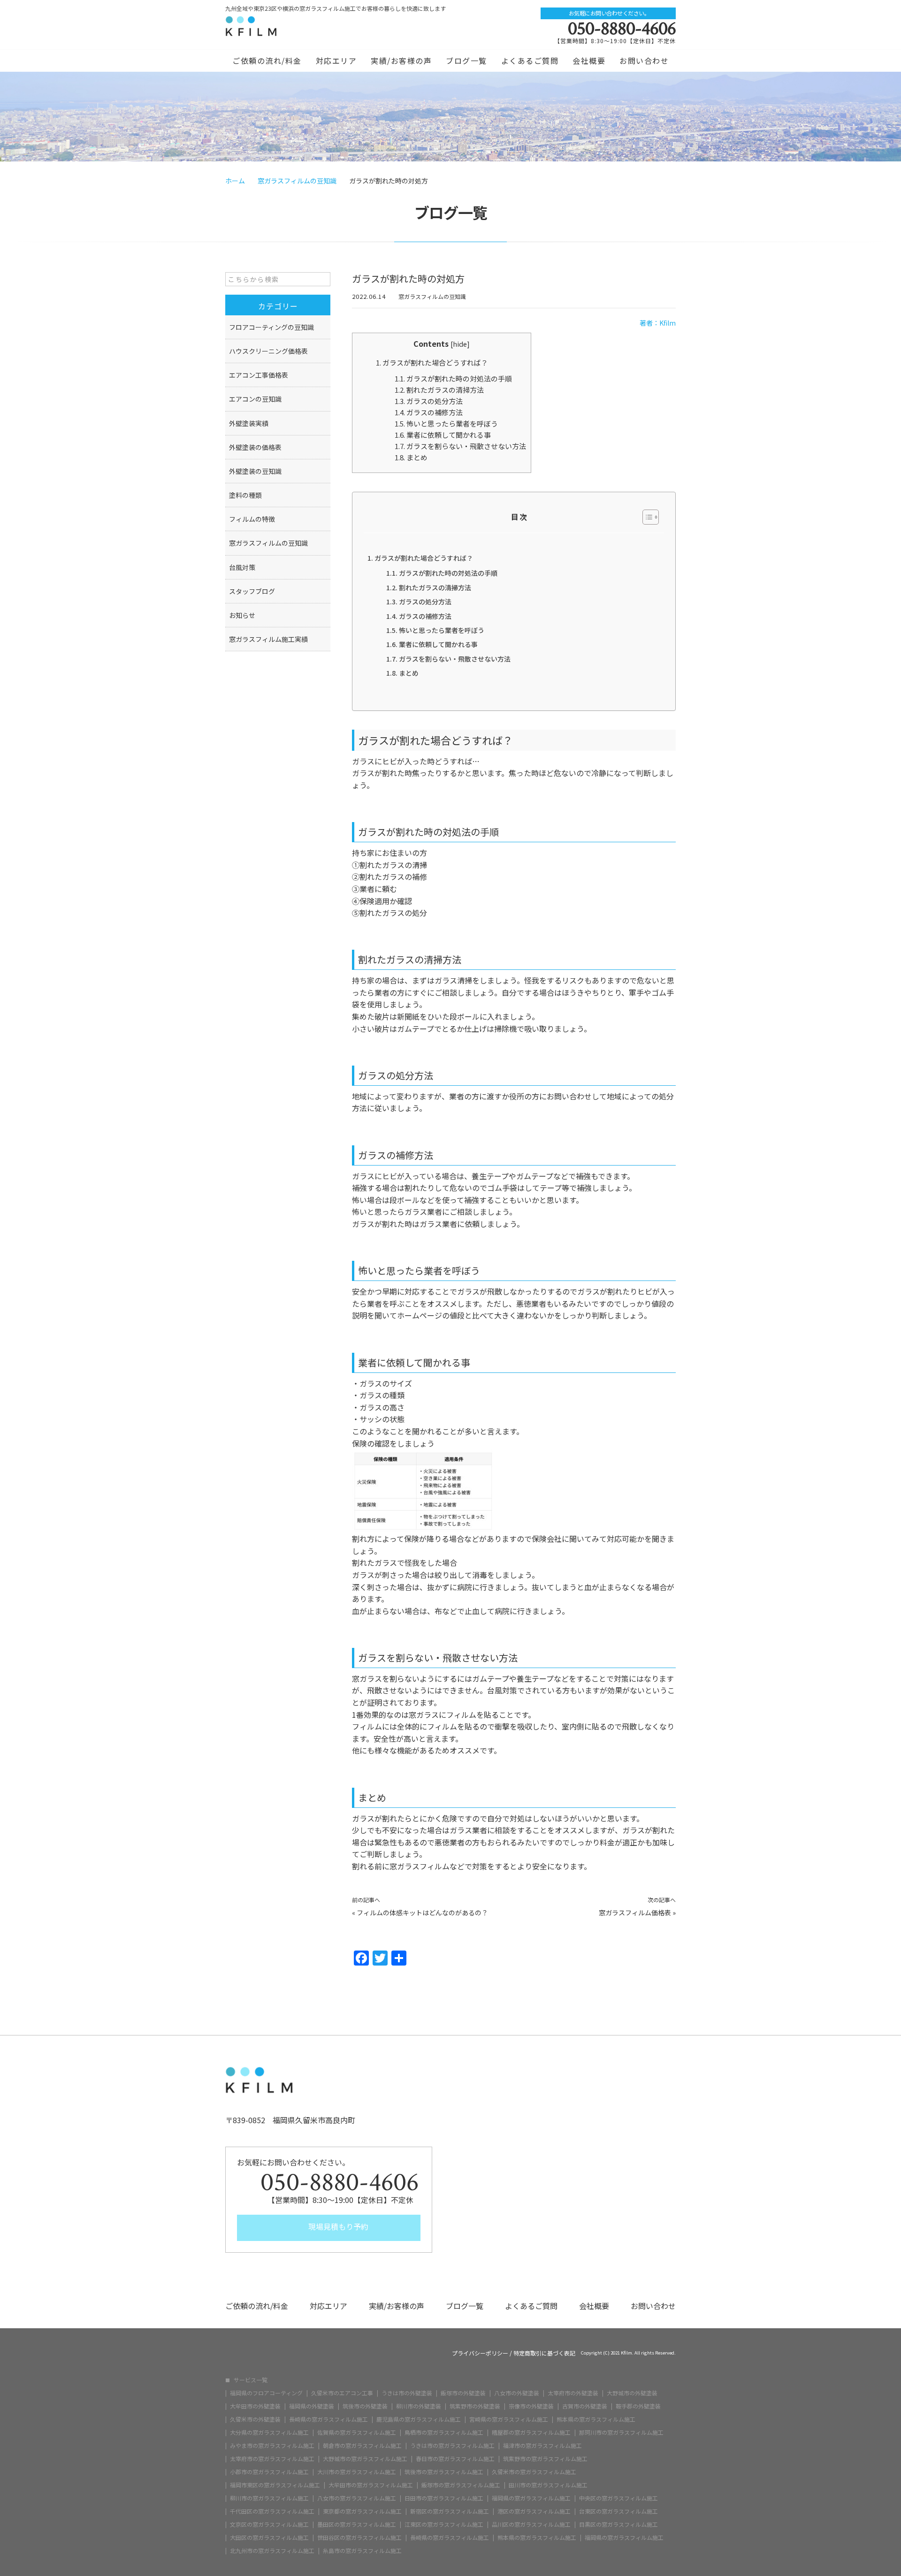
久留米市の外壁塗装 (255, 2419)
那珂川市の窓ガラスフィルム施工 (621, 2432)
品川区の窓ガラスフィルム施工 (531, 2524)
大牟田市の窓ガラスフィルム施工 (371, 2485)
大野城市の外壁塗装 (632, 2393)
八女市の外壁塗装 (517, 2393)
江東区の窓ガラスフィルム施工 (444, 2524)
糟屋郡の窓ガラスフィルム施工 (531, 2432)
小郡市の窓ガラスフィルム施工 (269, 2472)
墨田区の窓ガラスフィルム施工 (357, 2524)
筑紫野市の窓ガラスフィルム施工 (545, 2459)
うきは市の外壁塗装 (407, 2393)
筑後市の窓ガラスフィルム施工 (444, 2472)
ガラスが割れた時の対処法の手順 (453, 378)
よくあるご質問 (530, 61)
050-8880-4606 (622, 29)
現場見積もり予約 (337, 2226)
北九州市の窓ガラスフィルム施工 (272, 2551)
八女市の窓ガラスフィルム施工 (357, 2498)
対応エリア (336, 61)
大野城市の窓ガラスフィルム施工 (365, 2459)
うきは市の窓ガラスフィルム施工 (452, 2446)
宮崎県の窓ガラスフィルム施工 (509, 2419)
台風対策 (242, 567)
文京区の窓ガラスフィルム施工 (269, 2524)
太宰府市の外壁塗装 (573, 2393)
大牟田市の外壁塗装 (255, 2406)
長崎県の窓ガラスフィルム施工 (328, 2419)
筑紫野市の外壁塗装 (475, 2406)
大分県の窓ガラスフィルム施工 (269, 2432)
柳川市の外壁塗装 (419, 2406)
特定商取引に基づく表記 (544, 2353)
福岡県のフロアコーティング (266, 2393)
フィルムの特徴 (252, 519)
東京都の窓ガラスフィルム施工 (362, 2511)
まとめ (411, 457)
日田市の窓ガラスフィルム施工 (444, 2498)
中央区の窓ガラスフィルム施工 (618, 2498)
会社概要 (589, 61)
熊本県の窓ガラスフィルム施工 (596, 2419)
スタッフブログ (252, 591)
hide (460, 344)
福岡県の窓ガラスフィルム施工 (531, 2498)
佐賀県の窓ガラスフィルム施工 (357, 2432)
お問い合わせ (644, 61)
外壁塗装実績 (249, 423)
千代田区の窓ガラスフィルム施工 (272, 2511)
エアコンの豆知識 (255, 399)
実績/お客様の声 (401, 61)
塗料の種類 (245, 495)
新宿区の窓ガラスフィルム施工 (450, 2511)
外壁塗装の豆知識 (255, 471)
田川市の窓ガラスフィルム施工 (548, 2485)
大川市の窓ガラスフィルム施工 (357, 2472)
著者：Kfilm (658, 323)
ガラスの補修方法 (429, 412)
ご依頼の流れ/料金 (267, 61)
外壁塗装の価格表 (255, 447)
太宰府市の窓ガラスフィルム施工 (272, 2459)
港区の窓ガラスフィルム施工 (534, 2511)
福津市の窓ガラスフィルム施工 (542, 2446)
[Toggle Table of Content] (646, 517)
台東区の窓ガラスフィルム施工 (618, 2511)
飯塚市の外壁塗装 (463, 2393)
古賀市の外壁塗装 (585, 2406)
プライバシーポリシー (480, 2353)
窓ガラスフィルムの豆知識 (432, 296)
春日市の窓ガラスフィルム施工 (455, 2459)
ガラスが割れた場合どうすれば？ (432, 362)
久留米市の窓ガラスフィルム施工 (534, 2472)
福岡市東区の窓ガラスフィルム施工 (275, 2485)
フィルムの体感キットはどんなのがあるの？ (422, 1913)
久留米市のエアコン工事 (342, 2393)
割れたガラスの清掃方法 (439, 390)
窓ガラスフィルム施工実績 (268, 639)
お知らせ (242, 615)
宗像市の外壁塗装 (531, 2406)
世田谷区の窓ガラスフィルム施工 (359, 2538)
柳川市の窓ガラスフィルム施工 (269, 2498)
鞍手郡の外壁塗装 (638, 2406)
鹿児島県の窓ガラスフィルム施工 (419, 2419)
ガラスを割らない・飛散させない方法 (460, 446)
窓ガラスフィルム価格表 (635, 1913)
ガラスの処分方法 (429, 401)
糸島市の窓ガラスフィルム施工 (362, 2551)
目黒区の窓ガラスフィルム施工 (618, 2524)
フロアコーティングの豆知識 (271, 327)
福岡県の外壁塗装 (312, 2406)
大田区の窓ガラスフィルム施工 (269, 2538)
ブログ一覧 (466, 61)
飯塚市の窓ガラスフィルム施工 (461, 2485)
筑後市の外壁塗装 (365, 2406)
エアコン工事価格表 (259, 375)
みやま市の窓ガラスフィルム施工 (272, 2446)
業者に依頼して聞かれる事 (443, 435)
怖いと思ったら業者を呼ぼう (446, 423)
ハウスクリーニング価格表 (268, 351)
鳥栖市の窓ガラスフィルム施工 (444, 2432)
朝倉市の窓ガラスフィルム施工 (362, 2446)
